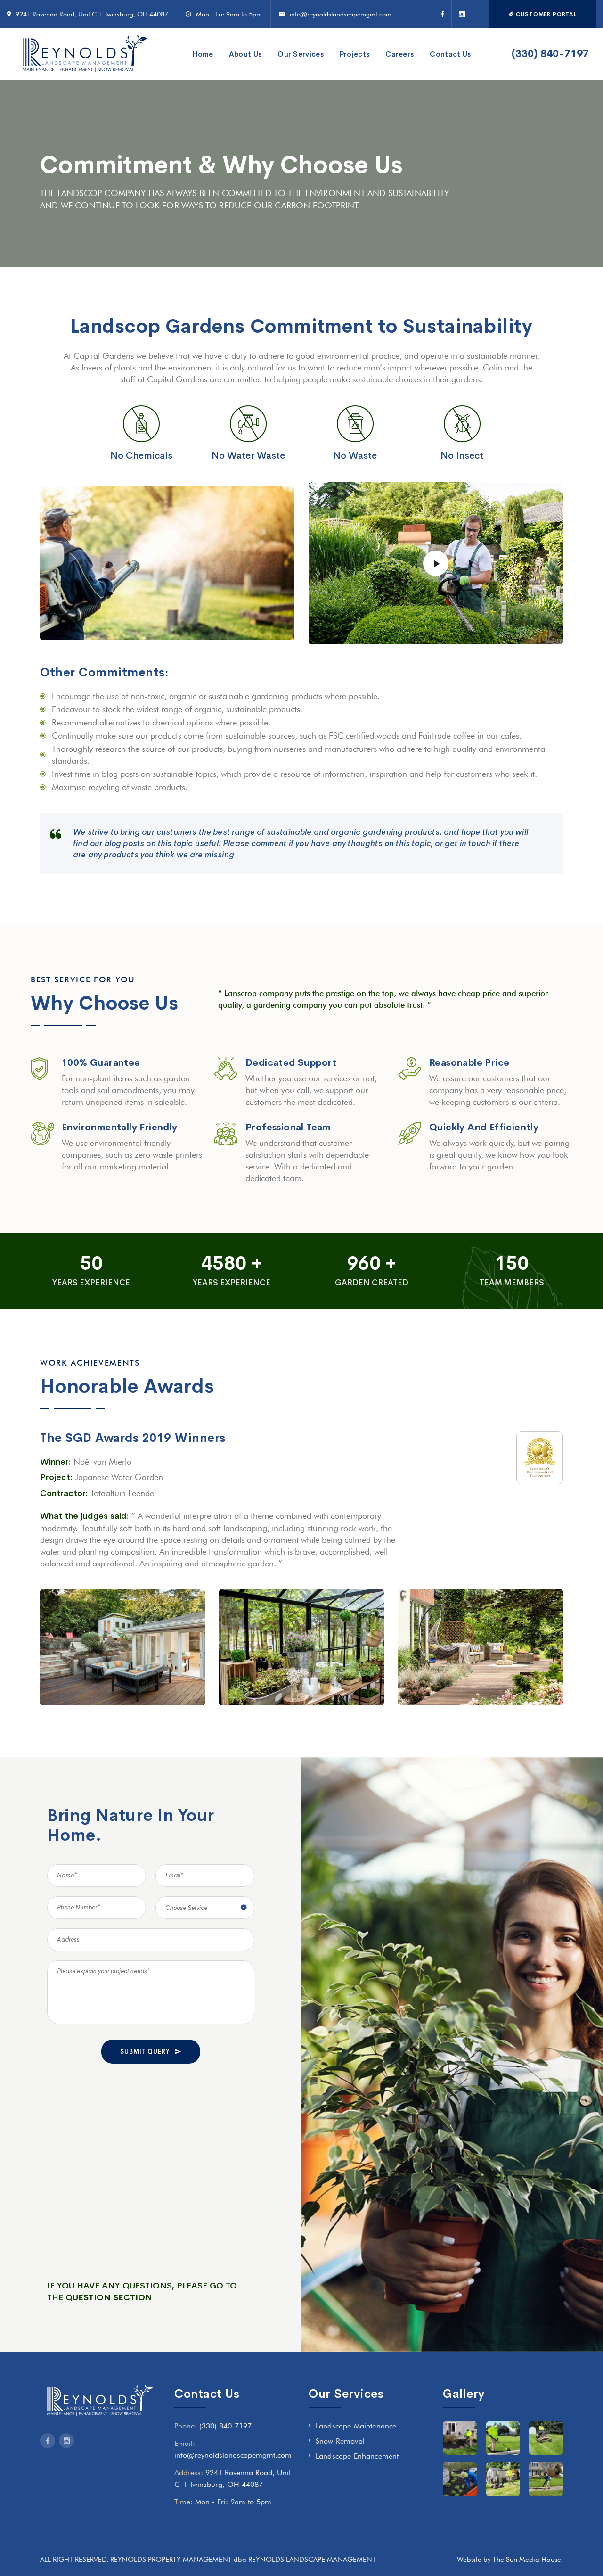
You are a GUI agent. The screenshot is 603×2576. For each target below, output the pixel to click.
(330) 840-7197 (550, 54)
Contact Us (450, 54)
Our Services (301, 54)
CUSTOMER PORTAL (546, 14)
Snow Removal (340, 2441)
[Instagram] (459, 14)
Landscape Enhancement (357, 2456)
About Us (245, 54)
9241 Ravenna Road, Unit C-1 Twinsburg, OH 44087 (92, 14)
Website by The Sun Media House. (510, 2560)
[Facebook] (446, 14)
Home (203, 54)
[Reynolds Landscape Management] (85, 54)
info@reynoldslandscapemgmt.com (341, 14)
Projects (354, 54)
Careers (399, 54)
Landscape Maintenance (356, 2426)
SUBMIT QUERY (145, 2052)
